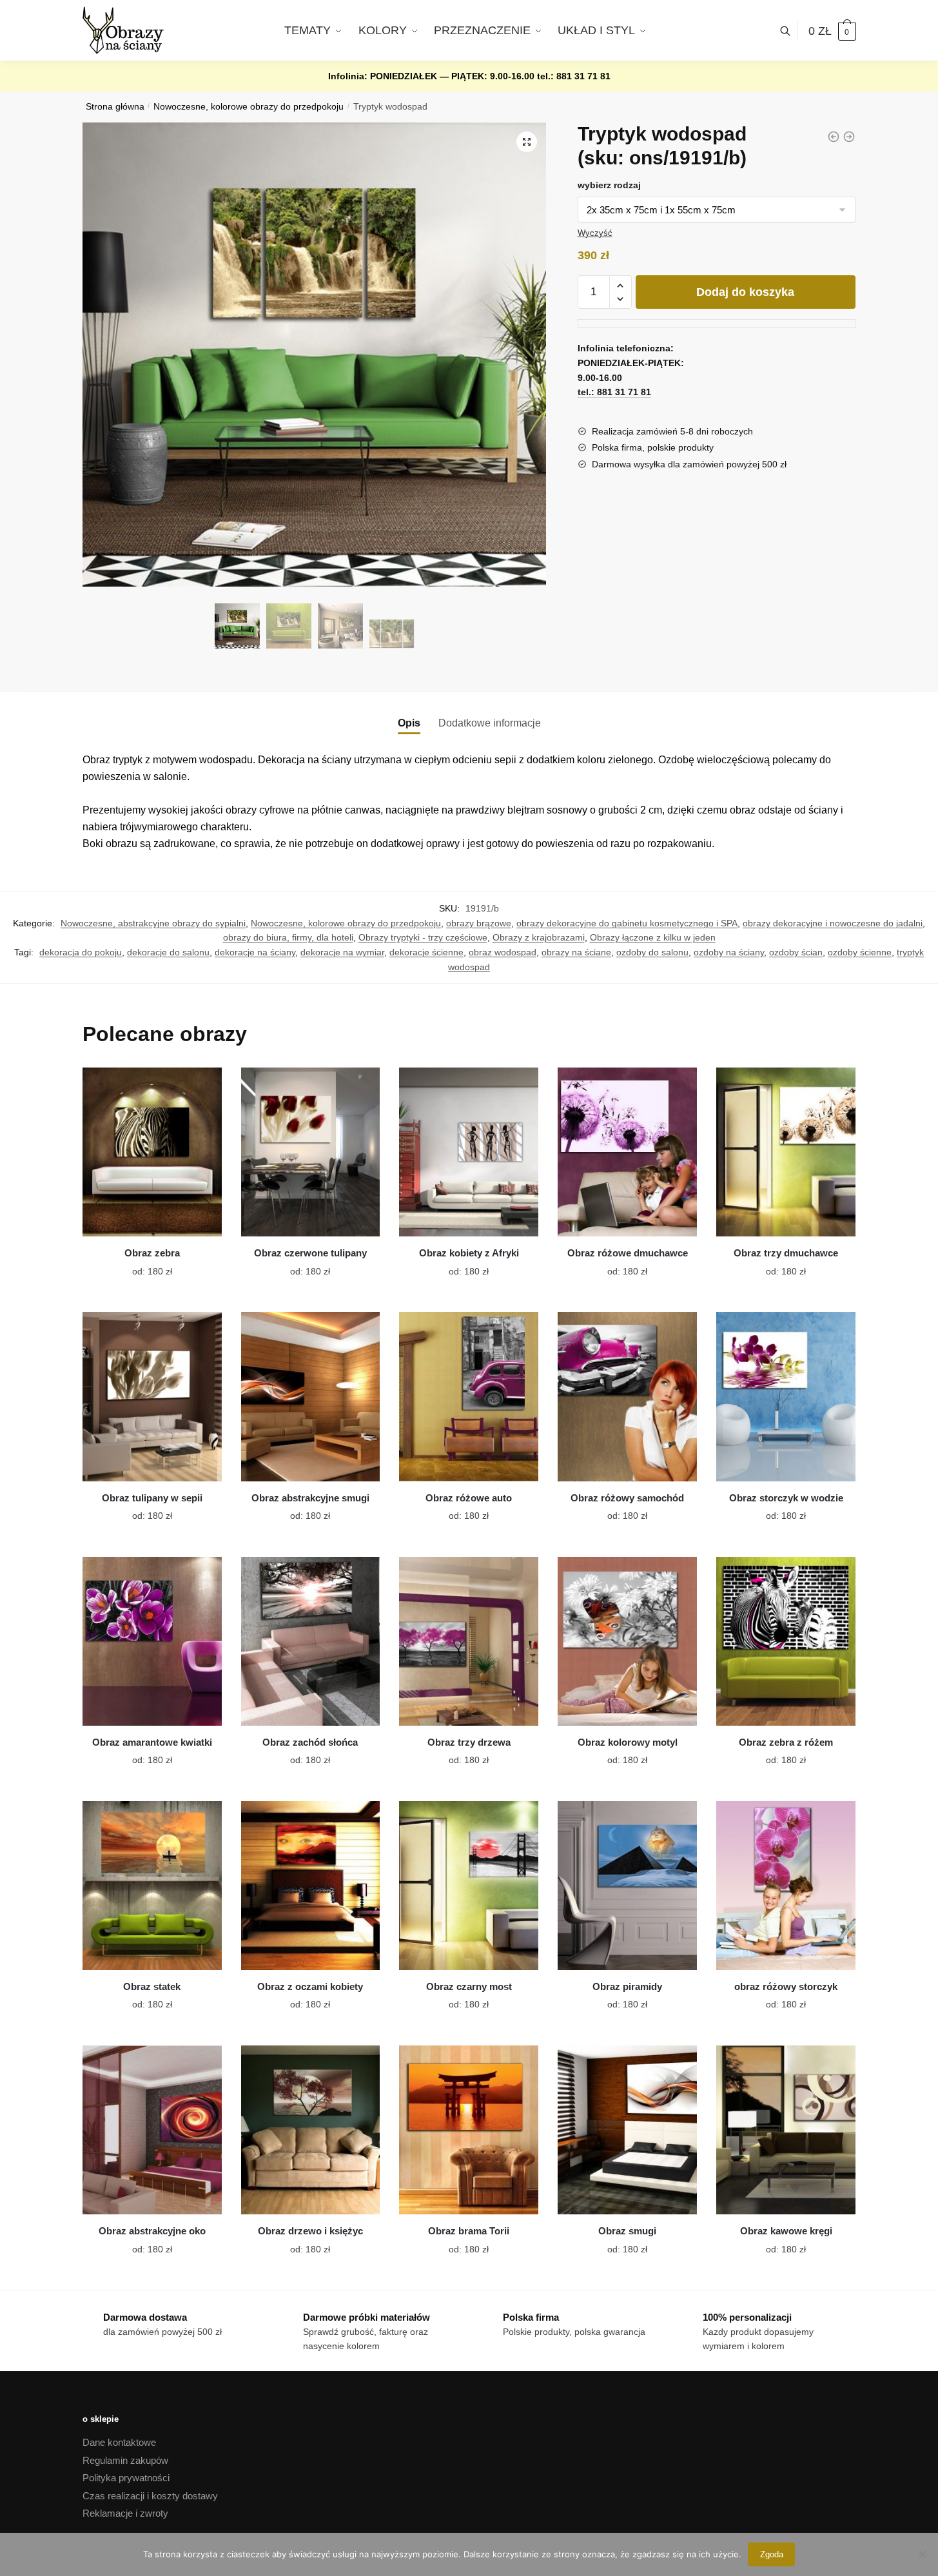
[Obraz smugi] (627, 2130)
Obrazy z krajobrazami (539, 937)
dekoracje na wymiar (342, 952)
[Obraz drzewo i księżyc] (311, 2130)
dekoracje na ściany (255, 952)
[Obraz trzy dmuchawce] (786, 1152)
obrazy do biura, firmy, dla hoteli (288, 937)
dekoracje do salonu (168, 952)
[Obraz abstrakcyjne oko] (152, 2130)
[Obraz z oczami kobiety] (311, 1886)
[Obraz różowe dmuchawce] (627, 1152)
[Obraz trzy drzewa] (469, 1641)
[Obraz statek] (152, 1886)
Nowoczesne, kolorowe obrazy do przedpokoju (249, 107)
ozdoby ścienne (860, 952)
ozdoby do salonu (652, 952)
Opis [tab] (409, 723)
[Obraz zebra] (152, 1152)
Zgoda (772, 2554)
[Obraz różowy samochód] (627, 1396)
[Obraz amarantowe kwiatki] (152, 1641)
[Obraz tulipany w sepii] (152, 1396)
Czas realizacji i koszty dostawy (150, 2496)
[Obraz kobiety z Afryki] (469, 1152)
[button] (527, 142)
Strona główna (115, 107)
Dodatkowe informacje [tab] (490, 723)
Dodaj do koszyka (745, 292)
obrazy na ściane (576, 952)
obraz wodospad (503, 952)
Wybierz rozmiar (142, 1264)
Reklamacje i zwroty (125, 2513)
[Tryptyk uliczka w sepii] (834, 137)
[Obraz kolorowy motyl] (627, 1641)
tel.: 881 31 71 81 (574, 76)
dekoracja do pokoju (81, 952)
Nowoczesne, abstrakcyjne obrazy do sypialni (153, 923)
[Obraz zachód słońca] (311, 1641)
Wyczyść (595, 233)
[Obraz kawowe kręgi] (786, 2130)
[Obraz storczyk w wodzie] (786, 1396)
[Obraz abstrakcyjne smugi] (311, 1396)
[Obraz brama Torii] (469, 2130)
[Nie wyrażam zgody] (922, 2554)
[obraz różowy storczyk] (786, 1886)
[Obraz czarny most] (469, 1886)
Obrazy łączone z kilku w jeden (653, 937)
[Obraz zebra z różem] (786, 1641)
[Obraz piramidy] (627, 1886)
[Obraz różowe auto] (469, 1396)
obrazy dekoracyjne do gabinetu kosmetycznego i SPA (627, 923)
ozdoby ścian (796, 952)
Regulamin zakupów (125, 2460)
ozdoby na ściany (729, 952)
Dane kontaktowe (119, 2442)
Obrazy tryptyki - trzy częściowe (423, 937)
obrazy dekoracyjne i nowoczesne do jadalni (833, 923)
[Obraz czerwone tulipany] (311, 1152)
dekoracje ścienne (426, 952)
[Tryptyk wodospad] (849, 137)
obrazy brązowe (479, 923)
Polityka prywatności (126, 2478)
